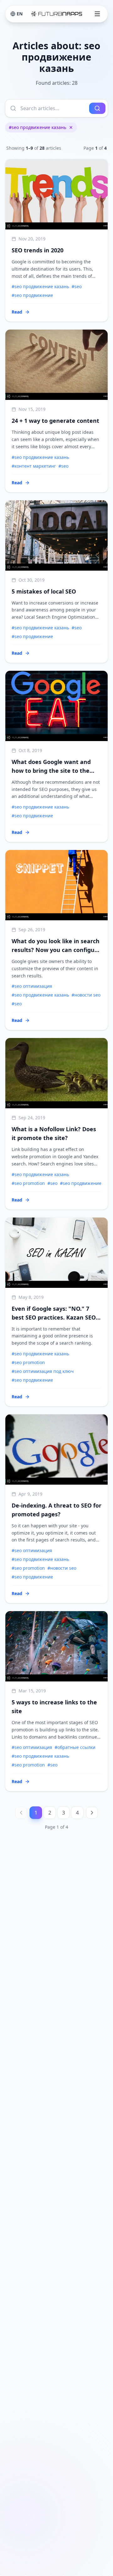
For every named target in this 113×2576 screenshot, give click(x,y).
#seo (77, 286)
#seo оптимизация (32, 986)
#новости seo (86, 995)
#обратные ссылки (75, 1747)
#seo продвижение (32, 295)
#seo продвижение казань (38, 127)
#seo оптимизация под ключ (43, 1371)
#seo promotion (28, 1183)
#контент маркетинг (34, 466)
